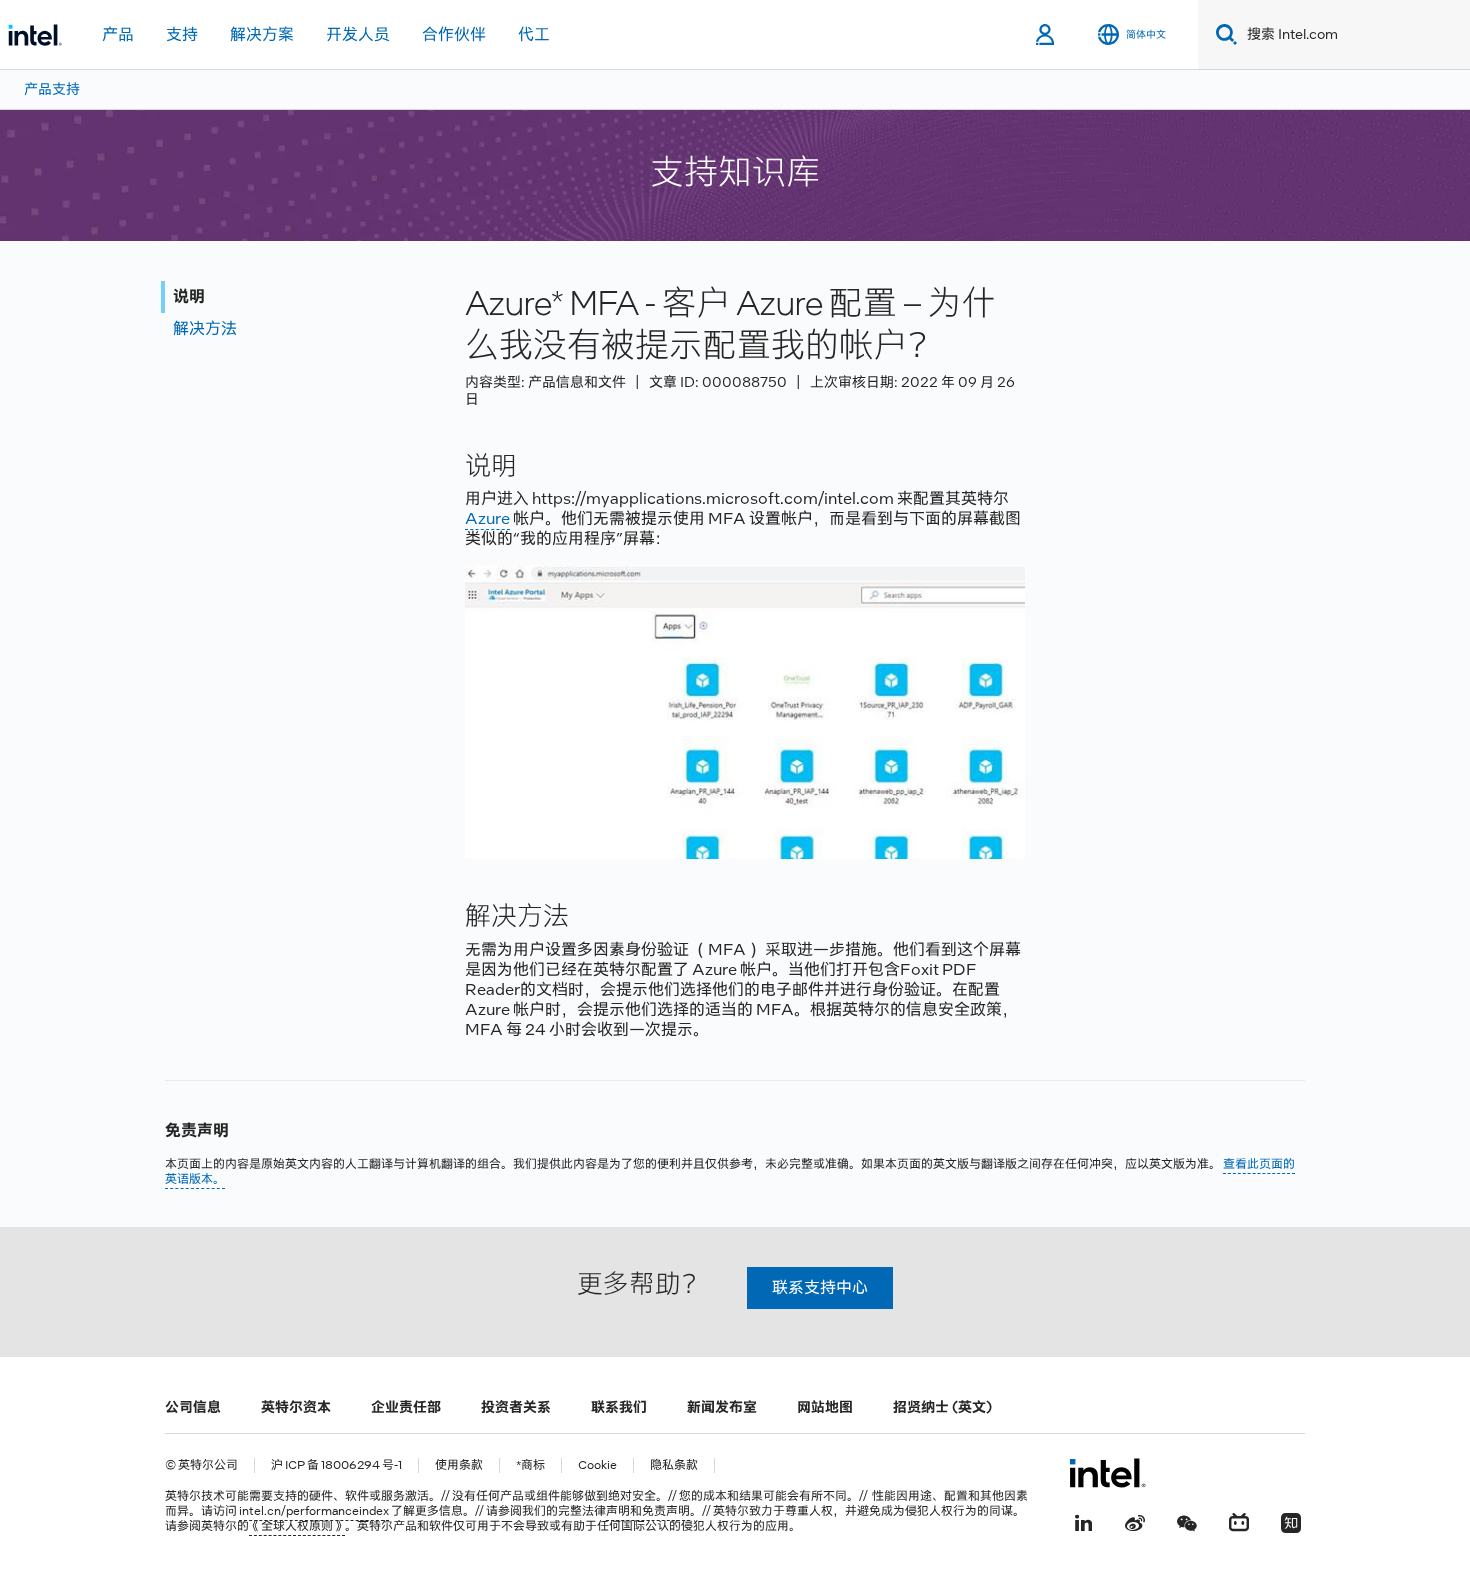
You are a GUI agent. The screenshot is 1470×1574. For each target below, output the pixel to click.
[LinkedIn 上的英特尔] (1083, 1521)
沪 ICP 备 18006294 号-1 (336, 1465)
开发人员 (358, 34)
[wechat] (1187, 1521)
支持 (182, 34)
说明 (189, 296)
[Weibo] (1135, 1521)
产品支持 (52, 89)
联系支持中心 (820, 1287)
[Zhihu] (1291, 1521)
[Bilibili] (1239, 1521)
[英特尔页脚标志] (1107, 1473)
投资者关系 (516, 1407)
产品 (118, 34)
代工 (534, 34)
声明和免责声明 (648, 1511)
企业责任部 (406, 1407)
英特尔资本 (296, 1407)
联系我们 (619, 1407)
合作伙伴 (454, 34)
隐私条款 (674, 1465)
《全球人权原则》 (297, 1526)
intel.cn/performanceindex (314, 1511)
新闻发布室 (722, 1407)
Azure (487, 518)
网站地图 (825, 1407)
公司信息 (193, 1407)
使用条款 (459, 1465)
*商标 (530, 1465)
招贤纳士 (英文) (942, 1407)
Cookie (597, 1465)
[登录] (1046, 35)
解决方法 (205, 328)
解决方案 (262, 34)
